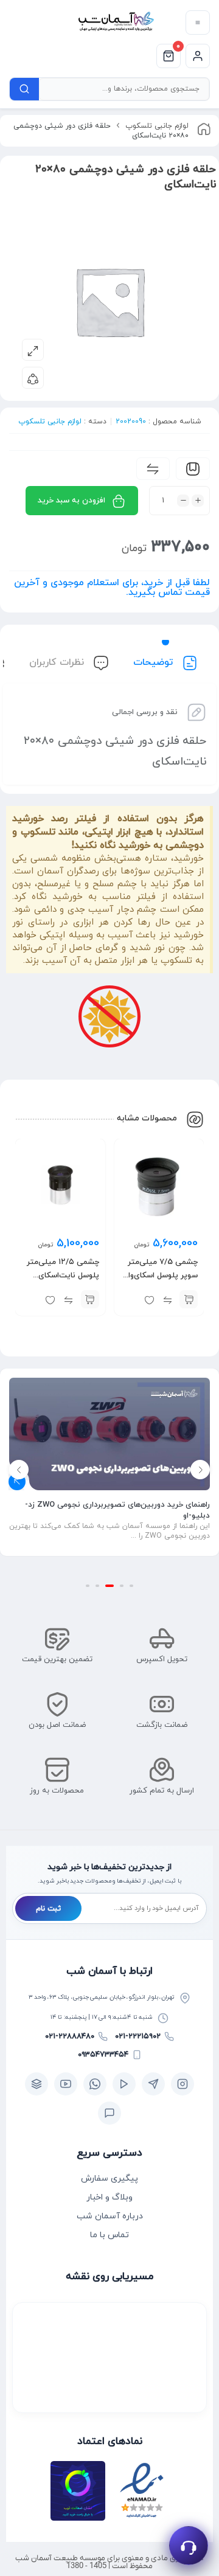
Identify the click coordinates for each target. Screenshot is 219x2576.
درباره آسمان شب (110, 2216)
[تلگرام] (153, 2084)
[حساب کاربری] (198, 56)
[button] (189, 1299)
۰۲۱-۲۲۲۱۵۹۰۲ (138, 2036)
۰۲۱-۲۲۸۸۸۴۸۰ (70, 2036)
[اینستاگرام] (182, 2084)
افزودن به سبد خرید (71, 501)
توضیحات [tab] (155, 662)
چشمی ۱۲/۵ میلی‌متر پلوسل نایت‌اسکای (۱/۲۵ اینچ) (63, 1276)
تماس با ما (109, 2235)
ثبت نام (48, 1909)
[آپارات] (124, 2084)
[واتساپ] (95, 2084)
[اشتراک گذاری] (33, 378)
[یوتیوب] (66, 2084)
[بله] (109, 2113)
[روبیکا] (36, 2084)
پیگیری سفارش (109, 2178)
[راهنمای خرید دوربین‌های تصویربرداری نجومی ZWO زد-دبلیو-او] (109, 1434)
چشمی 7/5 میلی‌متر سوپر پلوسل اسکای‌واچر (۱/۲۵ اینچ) (159, 1276)
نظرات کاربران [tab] (58, 662)
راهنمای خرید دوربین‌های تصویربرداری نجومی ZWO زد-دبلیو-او (117, 1510)
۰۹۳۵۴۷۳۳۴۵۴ (103, 2055)
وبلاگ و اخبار (109, 2197)
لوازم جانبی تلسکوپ (157, 126)
